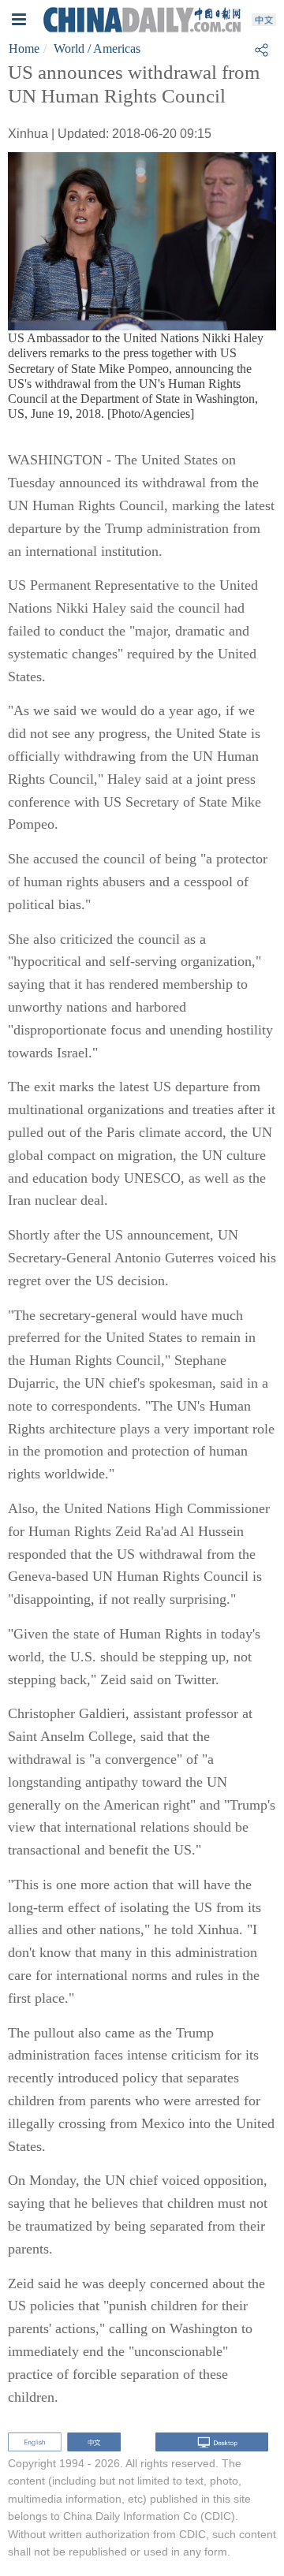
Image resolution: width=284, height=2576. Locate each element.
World (69, 48)
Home (24, 48)
